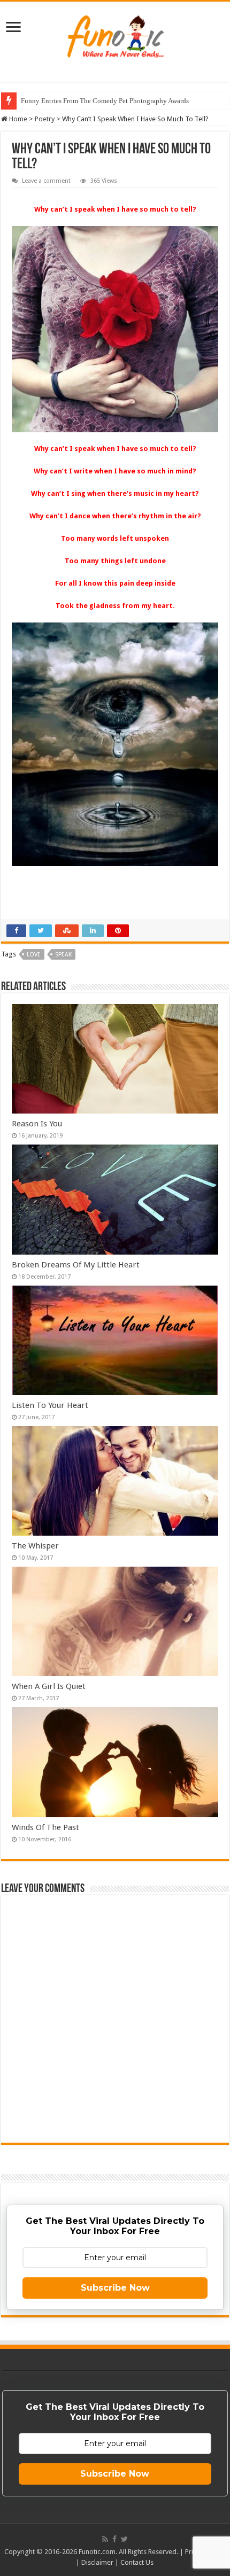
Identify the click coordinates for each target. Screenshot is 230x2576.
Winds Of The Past (45, 1827)
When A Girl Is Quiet (49, 1686)
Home (17, 119)
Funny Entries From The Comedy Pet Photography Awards (105, 101)
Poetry (45, 119)
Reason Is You (37, 1124)
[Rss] (105, 2539)
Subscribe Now (115, 2288)
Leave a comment (46, 181)
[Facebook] (114, 2539)
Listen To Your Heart (50, 1405)
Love (34, 955)
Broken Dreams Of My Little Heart (76, 1265)
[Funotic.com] (115, 34)
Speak (63, 955)
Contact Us (137, 2562)
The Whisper (35, 1546)
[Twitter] (124, 2539)
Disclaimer (97, 2562)
